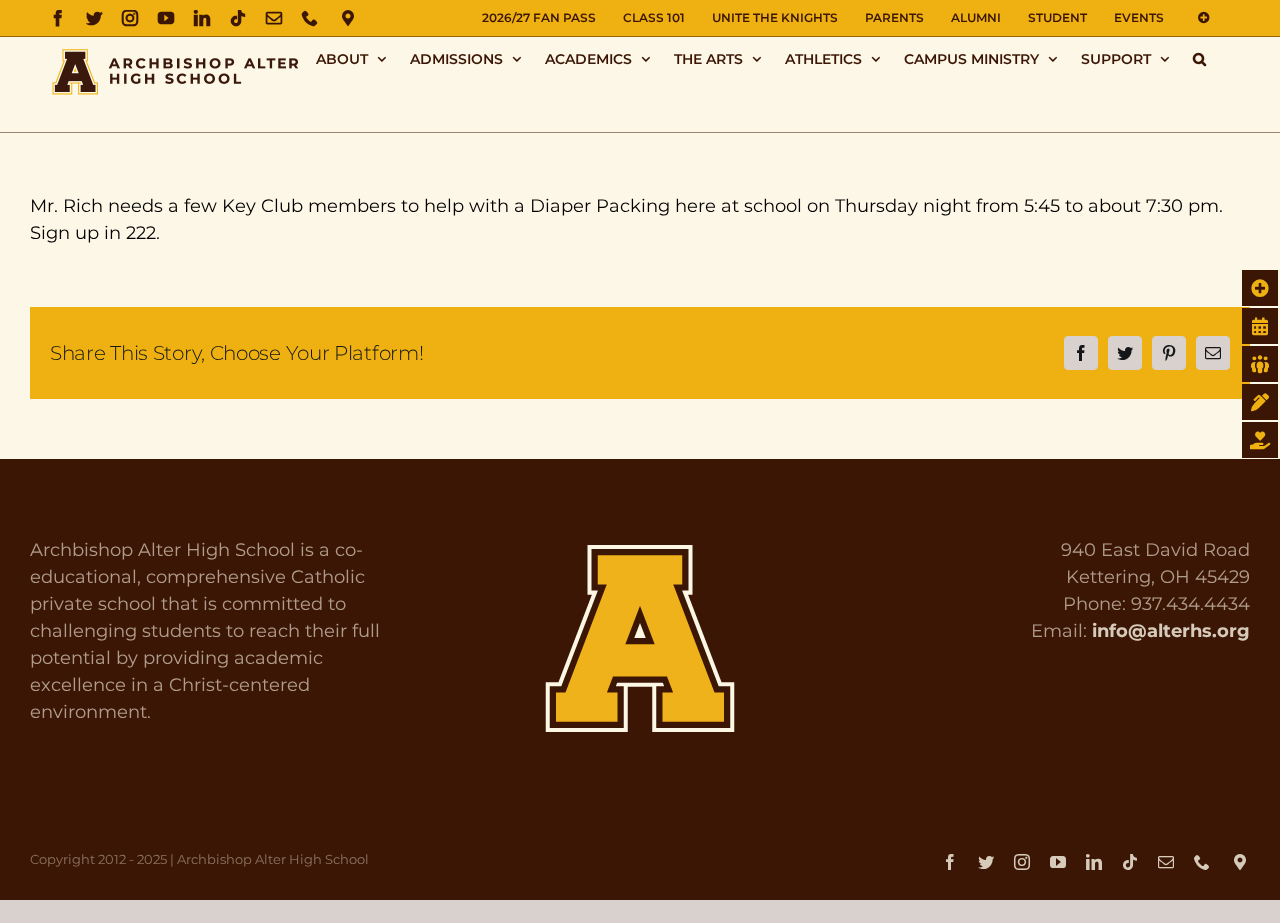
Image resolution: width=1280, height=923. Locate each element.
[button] (1199, 58)
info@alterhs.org (1171, 631)
